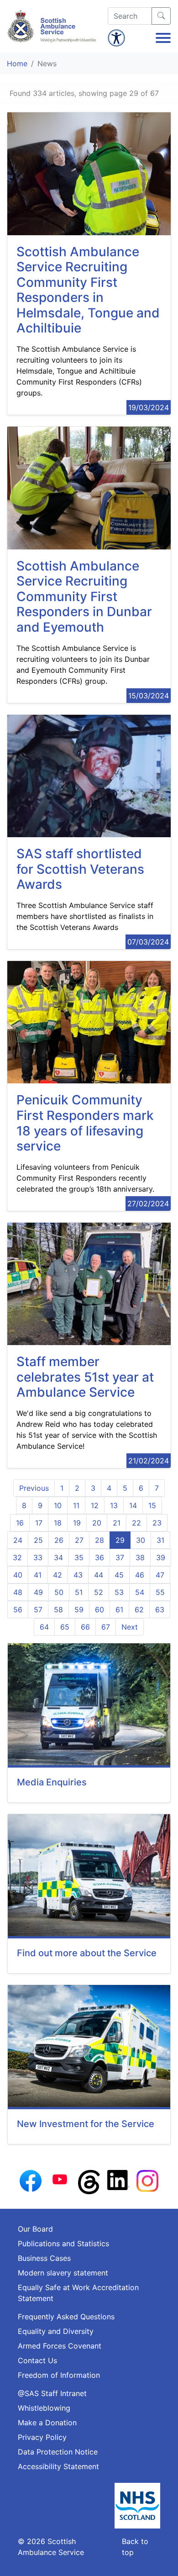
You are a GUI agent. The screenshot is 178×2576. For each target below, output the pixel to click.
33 (38, 1557)
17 (39, 1523)
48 (18, 1592)
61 (119, 1610)
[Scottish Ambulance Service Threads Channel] (89, 2181)
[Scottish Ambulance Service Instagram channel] (147, 2180)
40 (18, 1575)
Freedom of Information (59, 2375)
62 (139, 1610)
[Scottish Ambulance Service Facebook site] (31, 2180)
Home (17, 63)
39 (161, 1557)
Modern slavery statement (63, 2273)
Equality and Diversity (56, 2331)
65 (65, 1627)
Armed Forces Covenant (60, 2346)
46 (140, 1575)
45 (119, 1575)
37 (120, 1557)
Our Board (35, 2229)
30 (141, 1540)
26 (59, 1540)
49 (38, 1592)
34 (58, 1557)
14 (133, 1505)
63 (160, 1610)
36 (99, 1557)
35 (79, 1557)
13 (114, 1505)
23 (157, 1523)
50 (59, 1592)
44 (99, 1575)
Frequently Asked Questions (66, 2317)
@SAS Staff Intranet (52, 2393)
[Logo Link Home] (53, 26)
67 (106, 1627)
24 (18, 1540)
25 (38, 1540)
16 (20, 1523)
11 (76, 1505)
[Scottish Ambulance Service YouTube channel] (60, 2179)
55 (160, 1592)
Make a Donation (47, 2423)
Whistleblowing (44, 2408)
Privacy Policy (42, 2437)
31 (160, 1540)
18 (58, 1523)
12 (95, 1505)
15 (152, 1505)
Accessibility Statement (58, 2466)
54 (140, 1592)
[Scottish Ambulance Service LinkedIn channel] (118, 2180)
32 (17, 1557)
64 (44, 1627)
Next (130, 1627)
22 (136, 1523)
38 (140, 1557)
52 (99, 1592)
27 (79, 1540)
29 (120, 1540)
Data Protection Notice (58, 2452)
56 (18, 1610)
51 (79, 1592)
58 (58, 1610)
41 (38, 1575)
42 (58, 1575)
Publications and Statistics (63, 2243)
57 (38, 1610)
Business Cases (44, 2258)
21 (117, 1523)
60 (99, 1610)
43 (78, 1575)
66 (85, 1627)
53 (119, 1592)
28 (99, 1540)
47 (160, 1575)
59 (79, 1610)
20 (97, 1523)
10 (58, 1505)
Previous (34, 1488)
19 (77, 1523)
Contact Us (37, 2360)
